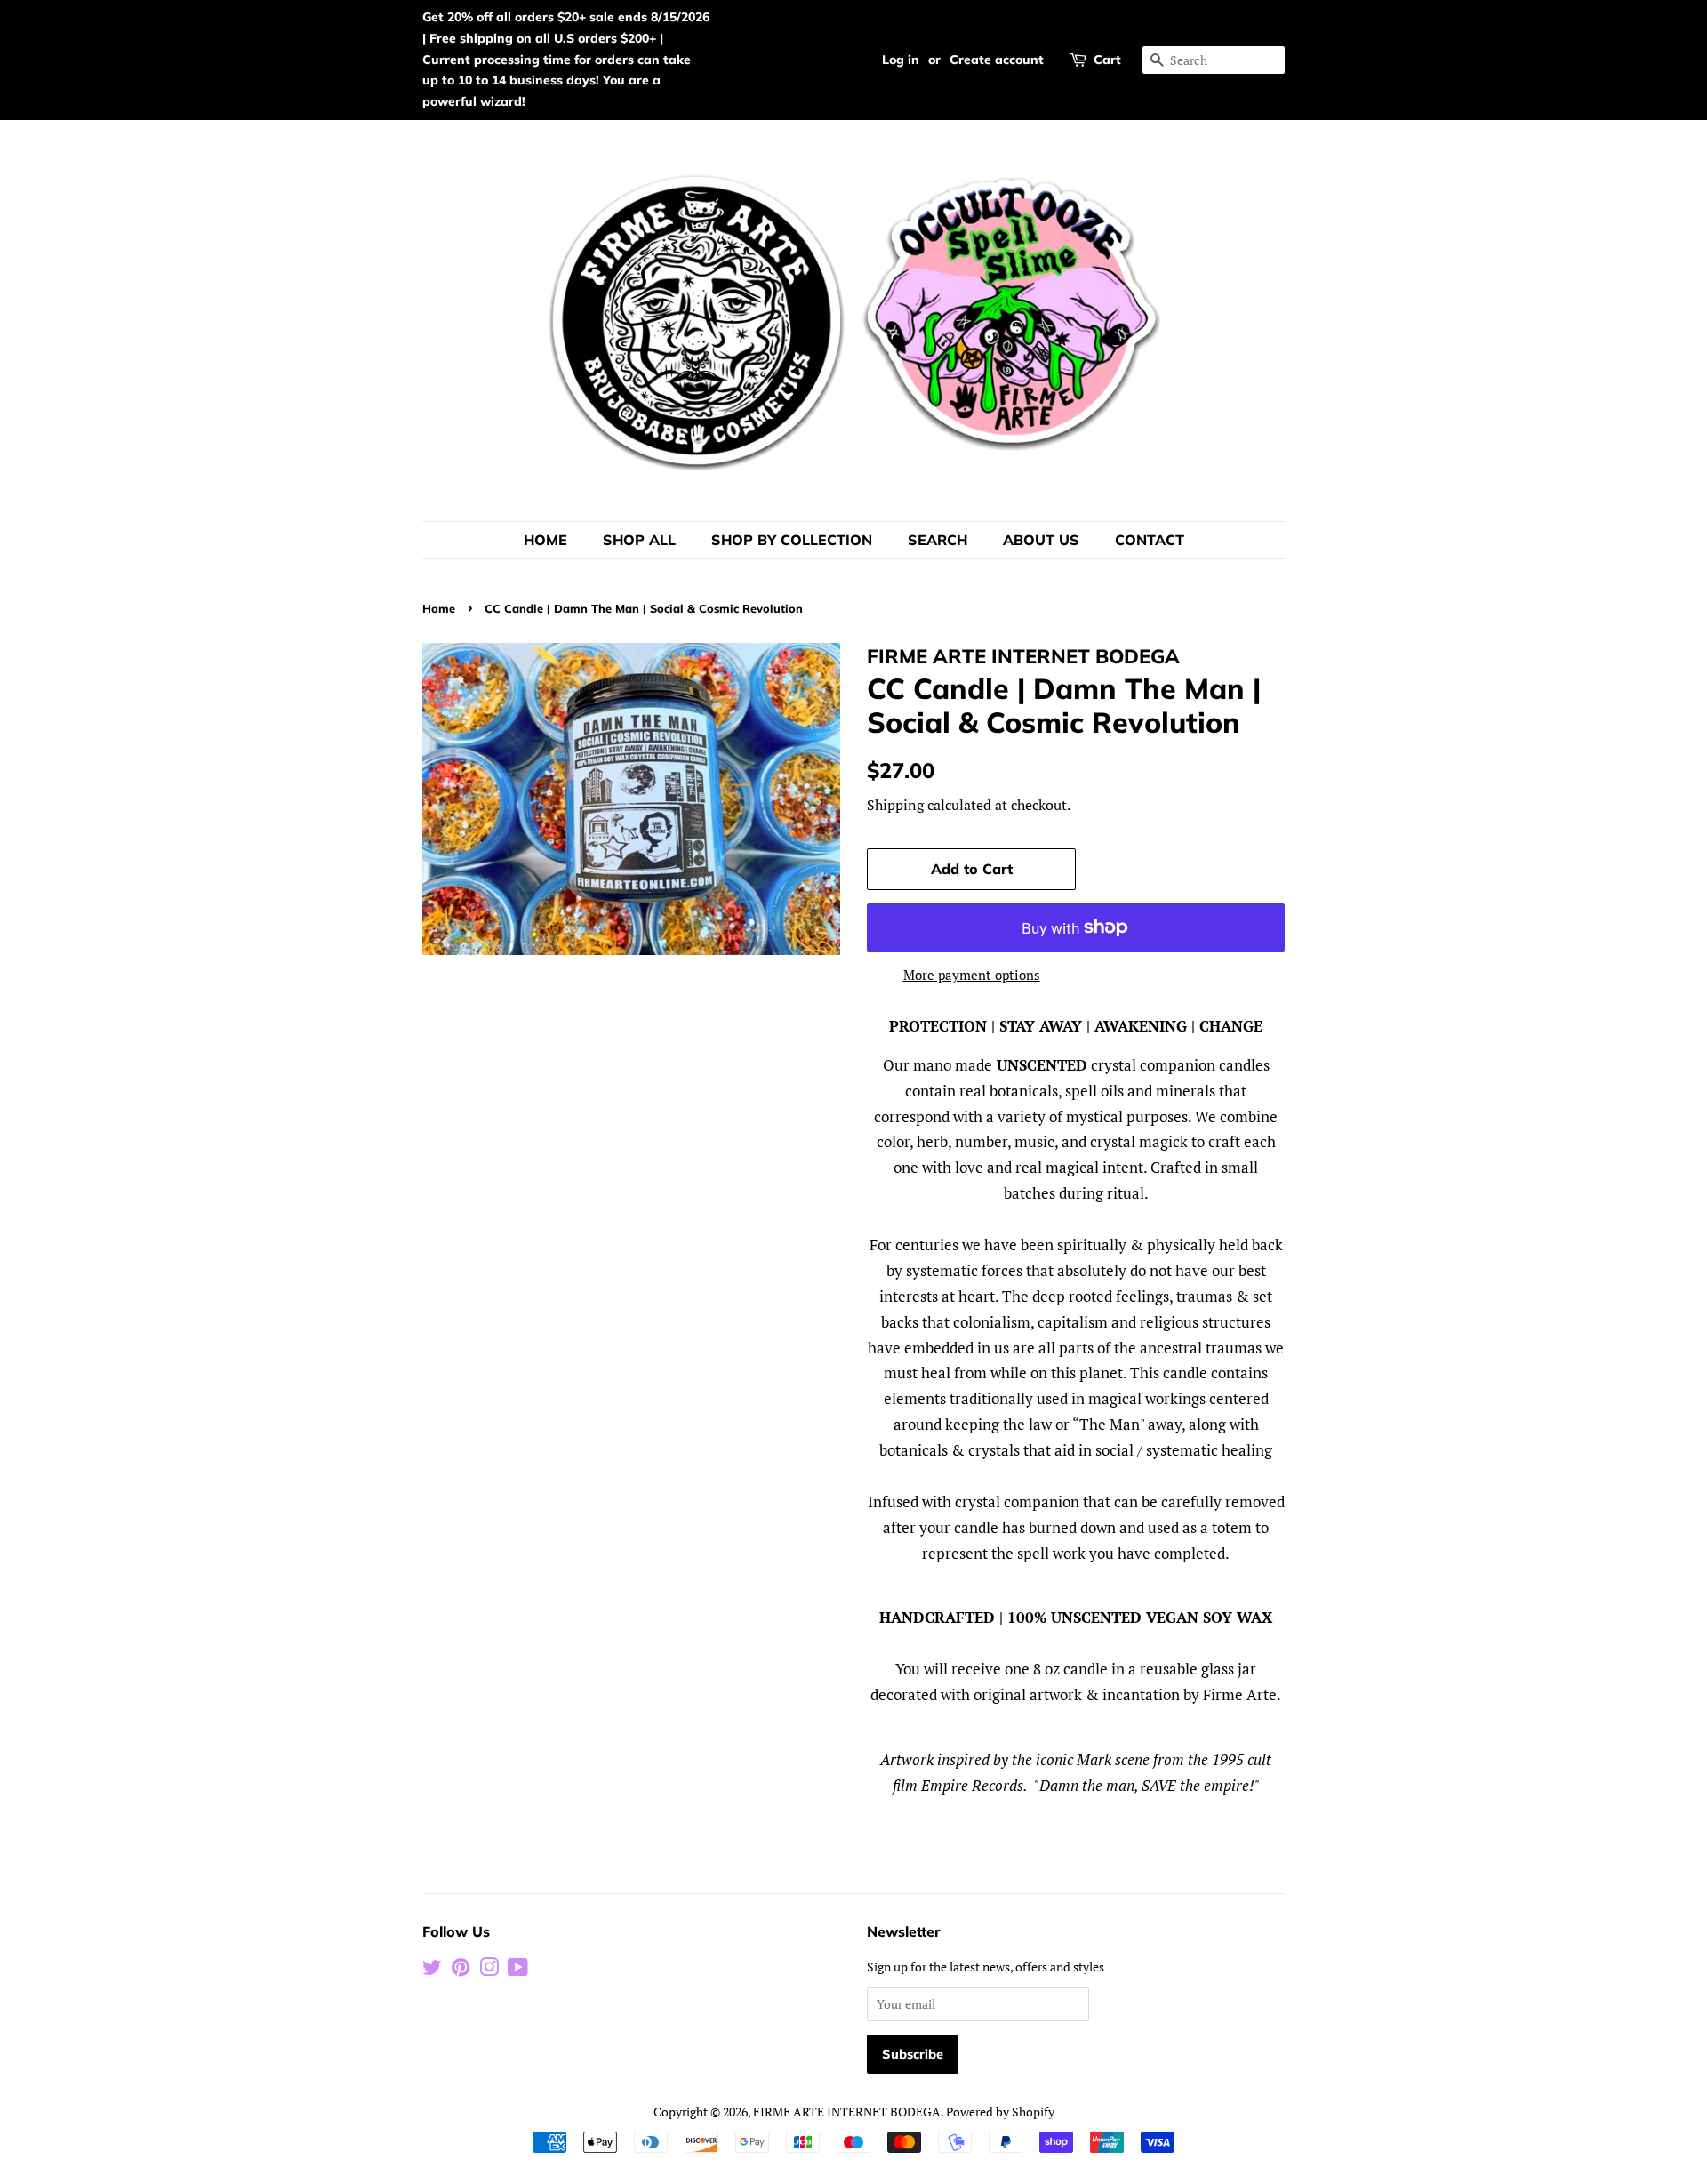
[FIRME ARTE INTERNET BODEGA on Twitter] (432, 1970)
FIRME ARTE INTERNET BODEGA (847, 2112)
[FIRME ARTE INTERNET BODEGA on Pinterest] (461, 1970)
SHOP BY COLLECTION (792, 540)
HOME (545, 540)
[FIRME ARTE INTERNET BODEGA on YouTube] (518, 1970)
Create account (997, 60)
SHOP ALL (639, 540)
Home (439, 608)
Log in (901, 60)
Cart (1107, 60)
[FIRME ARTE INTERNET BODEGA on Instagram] (489, 1970)
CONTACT (1150, 540)
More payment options (972, 975)
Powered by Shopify (1000, 2112)
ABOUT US (1041, 540)
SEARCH (938, 540)
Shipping (895, 805)
